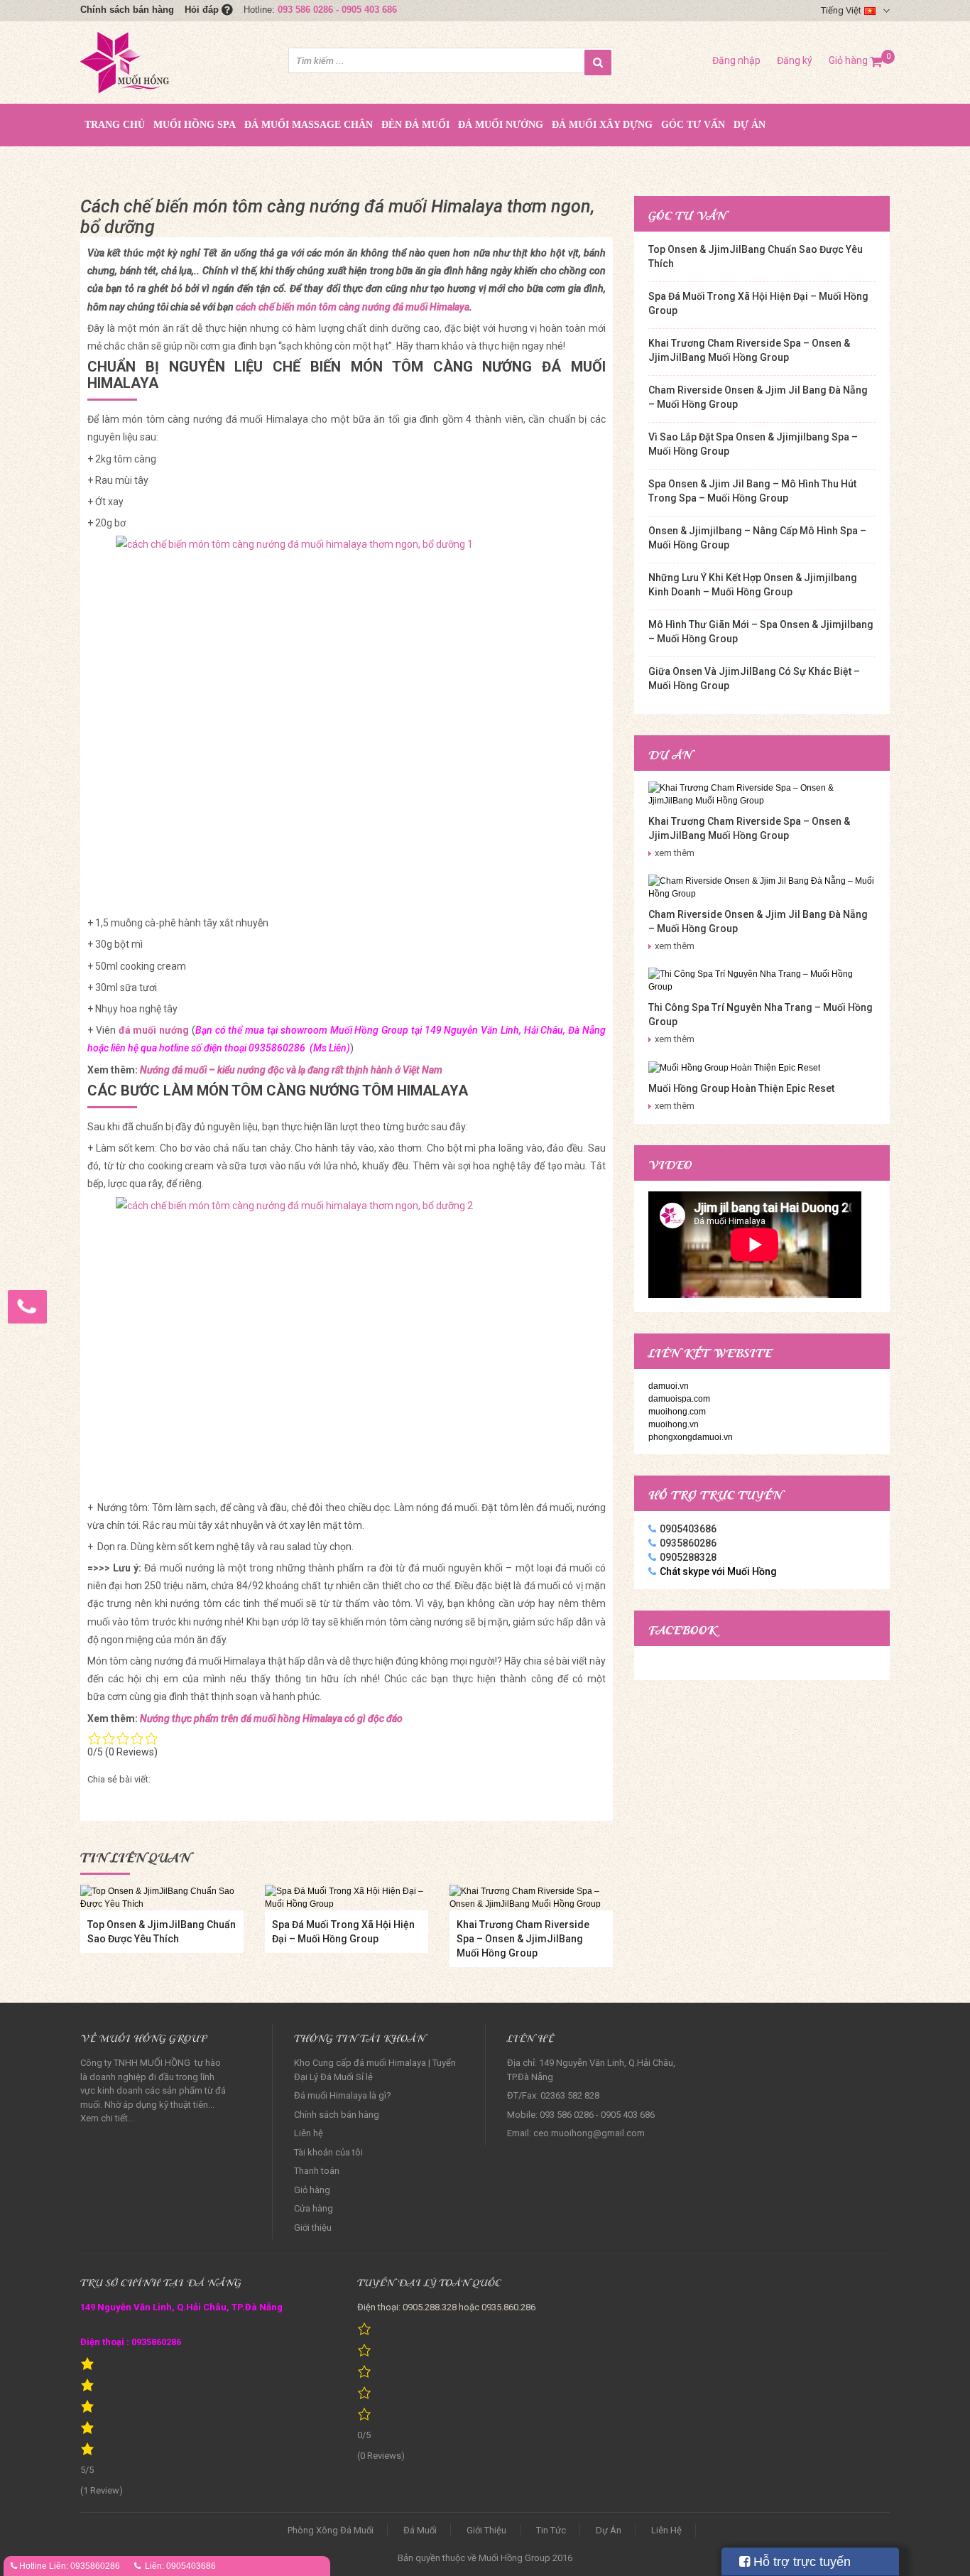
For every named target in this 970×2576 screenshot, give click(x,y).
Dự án (750, 125)
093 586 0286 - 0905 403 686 (337, 10)
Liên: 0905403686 (180, 2566)
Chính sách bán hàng (127, 10)
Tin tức (551, 2530)
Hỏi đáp (203, 10)
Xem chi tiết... (107, 2118)
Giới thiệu (313, 2228)
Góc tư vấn (693, 125)
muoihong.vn (674, 1424)
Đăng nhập (736, 60)
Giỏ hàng (856, 60)
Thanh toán (317, 2171)
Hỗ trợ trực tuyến (800, 2562)
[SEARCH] (598, 63)
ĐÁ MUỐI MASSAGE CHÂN (309, 125)
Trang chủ (115, 125)
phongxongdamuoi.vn (691, 1437)
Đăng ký (795, 60)
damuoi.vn (669, 1386)
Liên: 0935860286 (85, 2566)
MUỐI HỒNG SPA (195, 125)
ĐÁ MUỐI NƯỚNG (501, 125)
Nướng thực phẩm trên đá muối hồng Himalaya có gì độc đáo (271, 1719)
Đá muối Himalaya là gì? (343, 2095)
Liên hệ (309, 2133)
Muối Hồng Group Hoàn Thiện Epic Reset (741, 1088)
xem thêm (675, 853)
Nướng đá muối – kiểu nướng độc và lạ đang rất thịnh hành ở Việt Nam (291, 1070)
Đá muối (420, 2530)
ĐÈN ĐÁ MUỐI (415, 125)
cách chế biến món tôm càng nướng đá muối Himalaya (353, 307)
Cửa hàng (314, 2208)
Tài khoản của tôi (328, 2152)
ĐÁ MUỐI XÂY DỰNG (602, 125)
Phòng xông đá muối (331, 2530)
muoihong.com (677, 1412)
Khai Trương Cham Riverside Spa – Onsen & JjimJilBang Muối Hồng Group (523, 1939)
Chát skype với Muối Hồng (718, 1571)
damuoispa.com (679, 1399)
